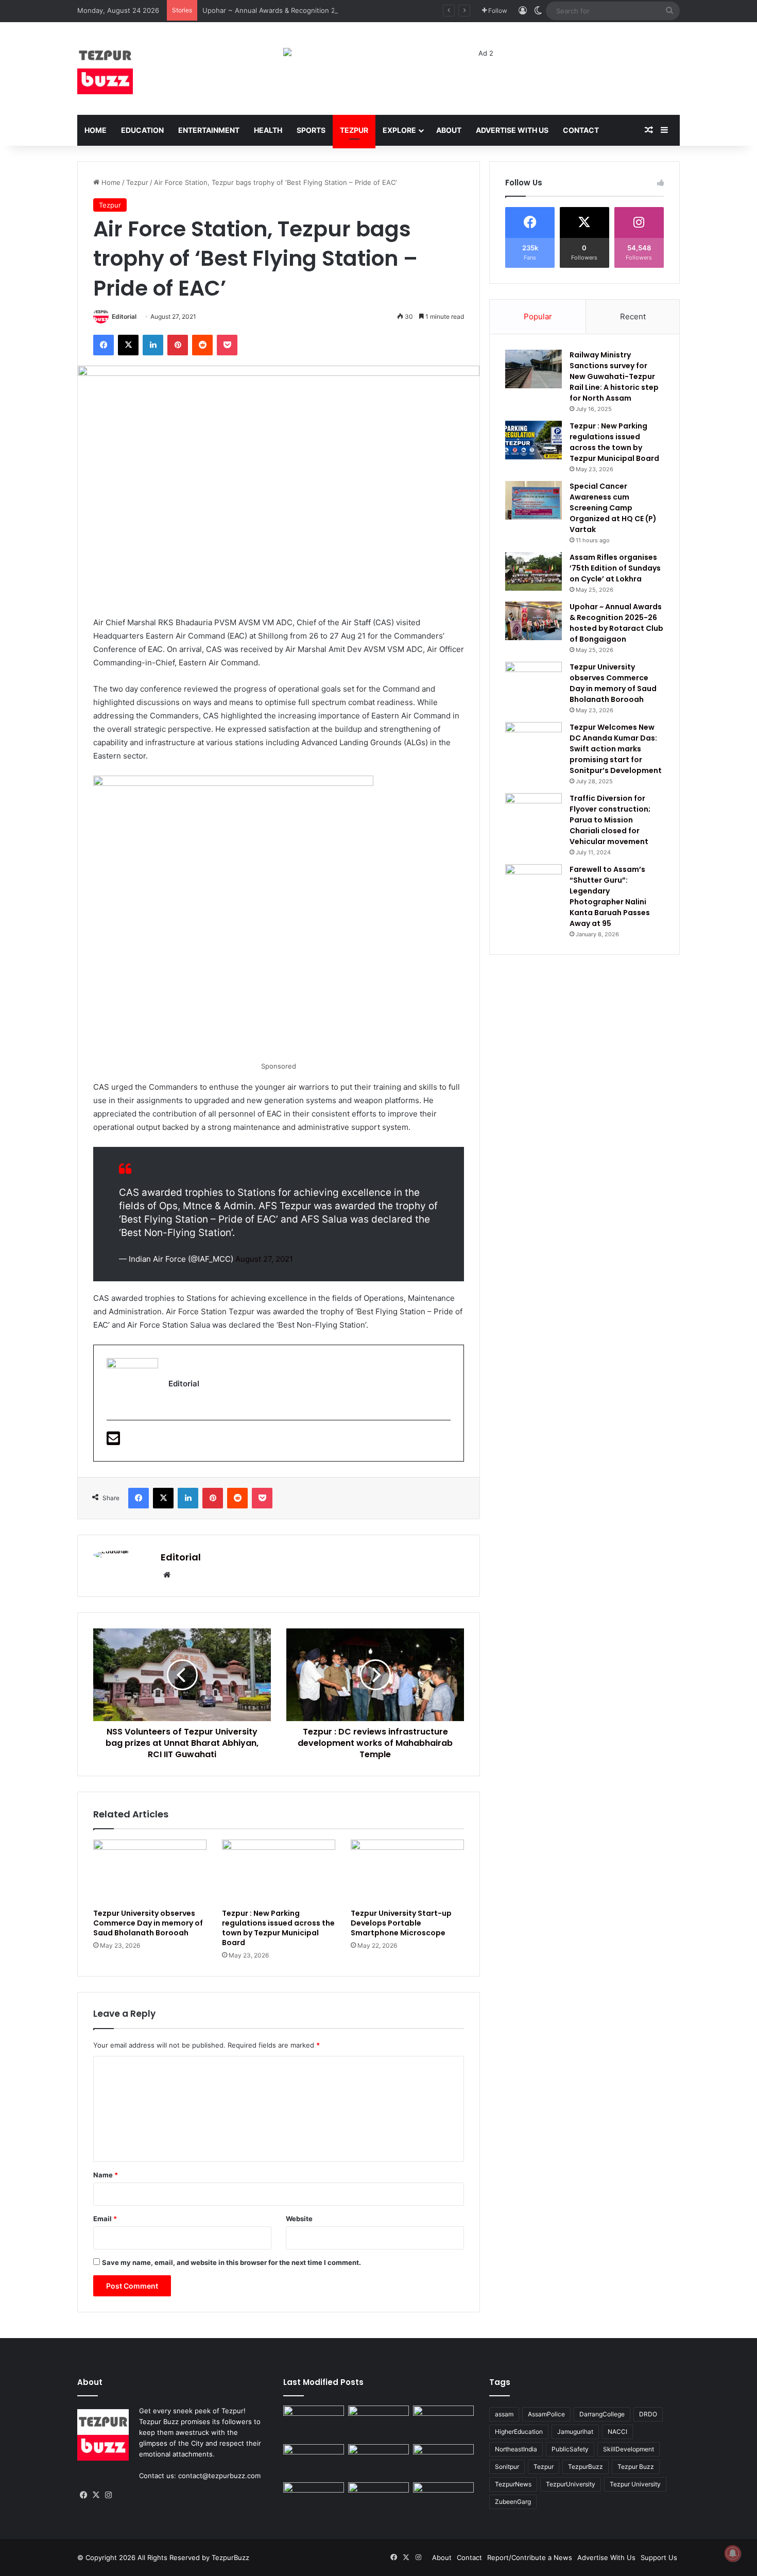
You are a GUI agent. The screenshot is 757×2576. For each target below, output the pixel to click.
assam (504, 2414)
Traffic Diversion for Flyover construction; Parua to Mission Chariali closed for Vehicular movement (610, 820)
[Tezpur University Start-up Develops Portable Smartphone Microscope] (407, 1871)
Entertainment (209, 130)
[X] (96, 2495)
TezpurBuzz (586, 2467)
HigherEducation (519, 2432)
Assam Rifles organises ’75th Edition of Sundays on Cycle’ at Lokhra (615, 568)
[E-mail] (113, 1441)
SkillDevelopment (629, 2449)
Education (142, 130)
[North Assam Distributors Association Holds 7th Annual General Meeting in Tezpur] (443, 2461)
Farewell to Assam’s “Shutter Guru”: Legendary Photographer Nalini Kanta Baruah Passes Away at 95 (610, 896)
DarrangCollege (602, 2414)
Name (106, 2175)
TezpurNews (513, 2484)
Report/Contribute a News (530, 2557)
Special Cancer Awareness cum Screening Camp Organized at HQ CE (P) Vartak (613, 508)
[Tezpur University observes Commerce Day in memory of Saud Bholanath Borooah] (150, 1871)
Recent (633, 316)
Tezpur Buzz (636, 2467)
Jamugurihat (575, 2432)
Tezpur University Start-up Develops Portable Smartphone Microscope (401, 1923)
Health (268, 130)
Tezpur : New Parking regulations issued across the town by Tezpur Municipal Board (278, 1928)
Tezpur (354, 130)
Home (96, 130)
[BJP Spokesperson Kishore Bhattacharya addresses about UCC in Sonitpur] (443, 2423)
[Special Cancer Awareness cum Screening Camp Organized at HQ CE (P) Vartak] (534, 500)
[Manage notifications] (733, 2553)
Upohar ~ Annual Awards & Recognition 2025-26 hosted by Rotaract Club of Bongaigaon (345, 10)
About (449, 130)
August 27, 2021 (264, 1259)
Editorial (124, 316)
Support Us (659, 2557)
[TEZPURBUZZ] (105, 68)
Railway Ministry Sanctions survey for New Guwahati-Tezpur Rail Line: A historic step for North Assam (614, 376)
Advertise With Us (512, 130)
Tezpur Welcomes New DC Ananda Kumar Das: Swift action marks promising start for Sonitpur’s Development (616, 749)
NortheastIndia (516, 2449)
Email (105, 2219)
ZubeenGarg (513, 2502)
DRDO (648, 2414)
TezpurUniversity (571, 2484)
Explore (399, 130)
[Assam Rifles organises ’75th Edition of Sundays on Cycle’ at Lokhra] (534, 571)
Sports (311, 130)
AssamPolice (546, 2414)
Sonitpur (507, 2467)
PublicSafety (570, 2449)
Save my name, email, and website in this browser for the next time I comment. (231, 2262)
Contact (581, 130)
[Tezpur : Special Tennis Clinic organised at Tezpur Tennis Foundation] (378, 2423)
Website (299, 2219)
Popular (538, 316)
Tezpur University (635, 2484)
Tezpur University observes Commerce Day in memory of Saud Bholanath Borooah (148, 1923)
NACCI (617, 2432)
